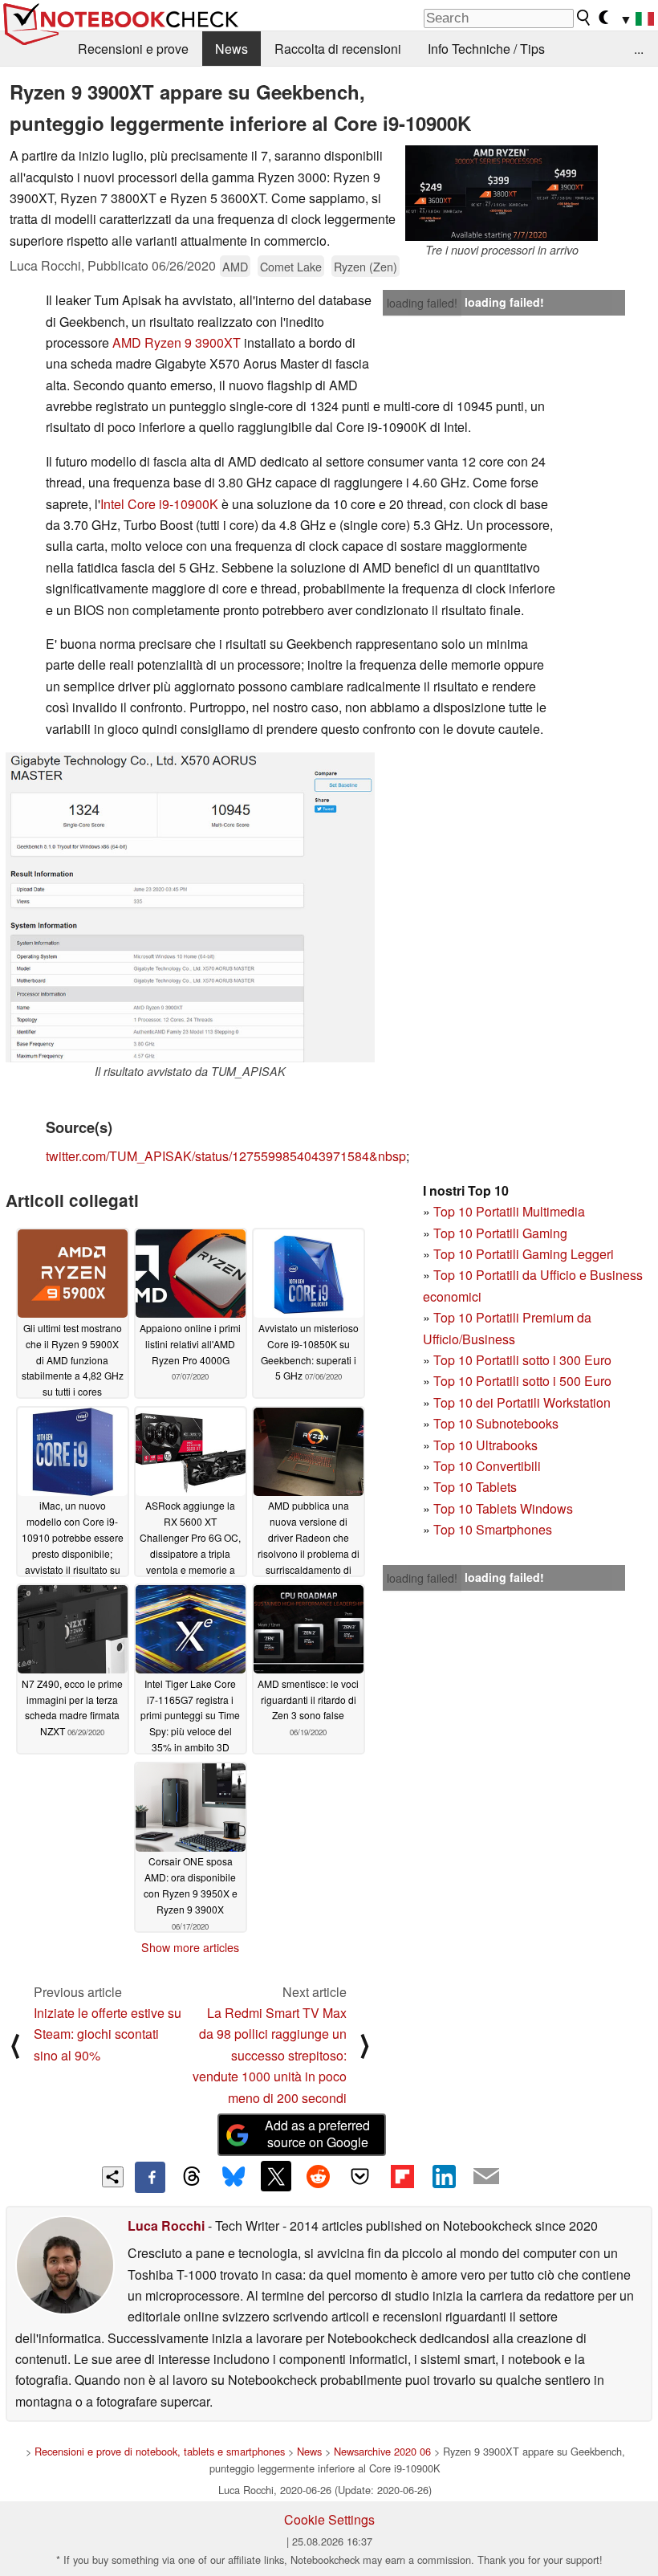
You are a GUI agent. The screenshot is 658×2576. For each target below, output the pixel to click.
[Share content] (113, 2177)
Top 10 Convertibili (487, 1466)
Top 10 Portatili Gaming (500, 1233)
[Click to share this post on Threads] (192, 2177)
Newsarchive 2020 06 (382, 2451)
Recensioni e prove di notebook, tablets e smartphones (160, 2451)
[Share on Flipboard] (402, 2176)
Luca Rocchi (166, 2225)
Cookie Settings (329, 2519)
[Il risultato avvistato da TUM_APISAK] (190, 907)
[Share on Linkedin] (444, 2176)
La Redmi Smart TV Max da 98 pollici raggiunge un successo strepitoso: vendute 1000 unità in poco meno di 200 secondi (270, 2055)
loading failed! (422, 303)
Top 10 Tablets (475, 1487)
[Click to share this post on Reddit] (318, 2176)
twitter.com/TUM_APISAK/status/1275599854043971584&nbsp (226, 1156)
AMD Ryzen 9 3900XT (177, 342)
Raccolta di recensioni (338, 49)
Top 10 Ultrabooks (485, 1445)
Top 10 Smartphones (493, 1529)
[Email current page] (486, 2177)
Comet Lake (291, 266)
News (232, 49)
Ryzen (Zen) (366, 266)
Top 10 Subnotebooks (496, 1423)
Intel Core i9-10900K (159, 504)
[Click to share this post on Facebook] (150, 2177)
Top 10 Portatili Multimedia (509, 1211)
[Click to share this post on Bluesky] (234, 2177)
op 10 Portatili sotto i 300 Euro (526, 1360)
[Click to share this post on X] (276, 2176)
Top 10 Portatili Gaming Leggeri (524, 1254)
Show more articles (190, 1947)
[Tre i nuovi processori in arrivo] (502, 193)
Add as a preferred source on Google (317, 2134)
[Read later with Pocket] (360, 2176)
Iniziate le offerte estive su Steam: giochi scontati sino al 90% (108, 2034)
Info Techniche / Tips (486, 49)
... (639, 49)
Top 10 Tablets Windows (503, 1508)
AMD (235, 266)
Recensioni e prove (133, 49)
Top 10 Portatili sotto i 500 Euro (522, 1381)
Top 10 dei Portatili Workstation (522, 1402)
